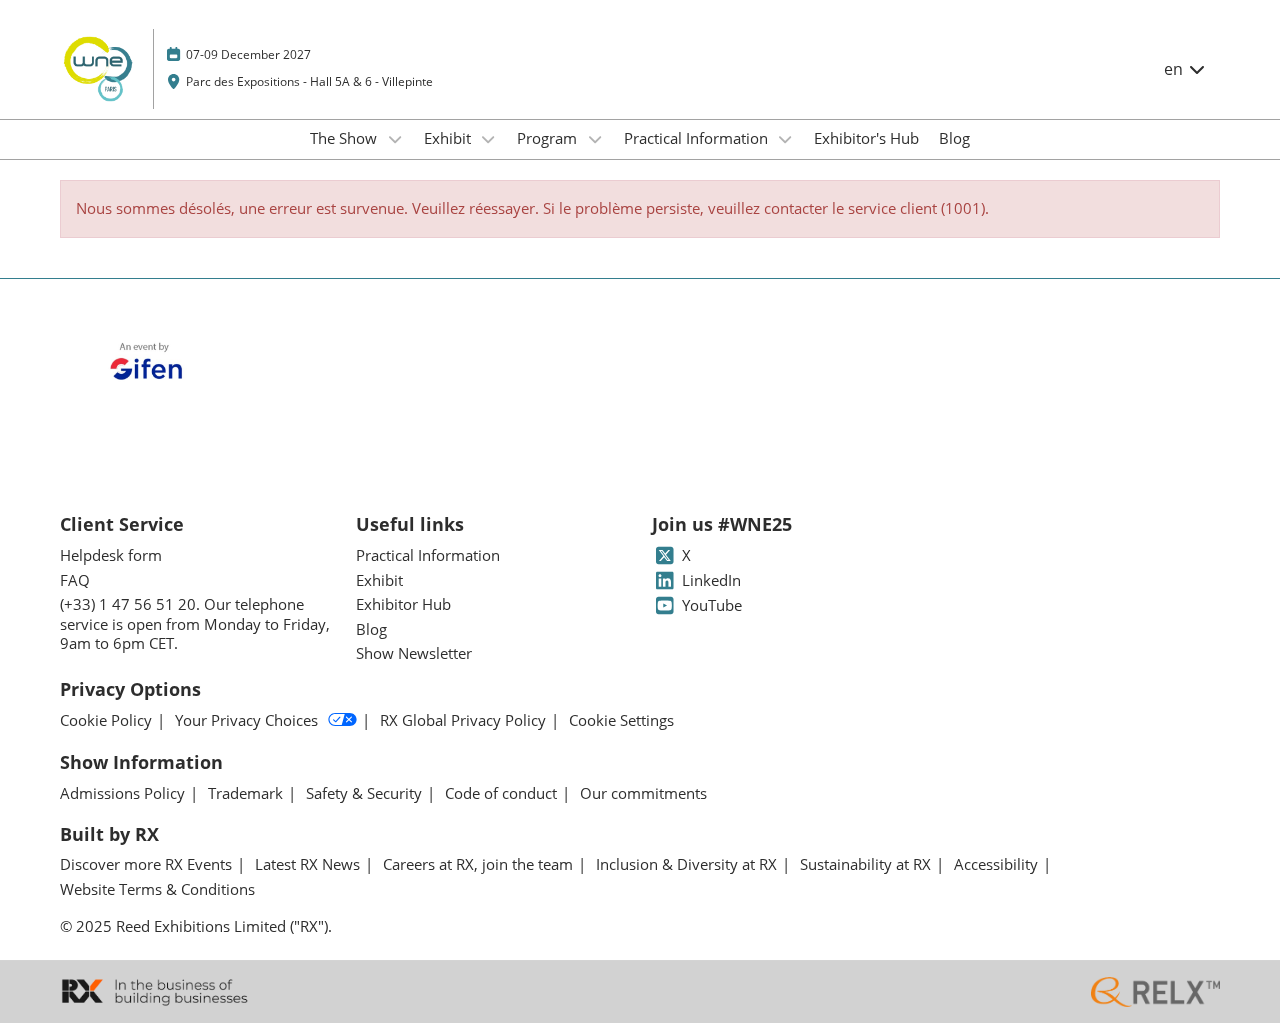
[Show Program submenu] (595, 139)
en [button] (1175, 69)
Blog (954, 138)
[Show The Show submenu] (395, 139)
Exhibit (449, 138)
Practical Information (698, 138)
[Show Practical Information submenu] (786, 139)
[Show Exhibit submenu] (489, 139)
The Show (345, 138)
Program (549, 138)
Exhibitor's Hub (866, 138)
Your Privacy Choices (246, 720)
